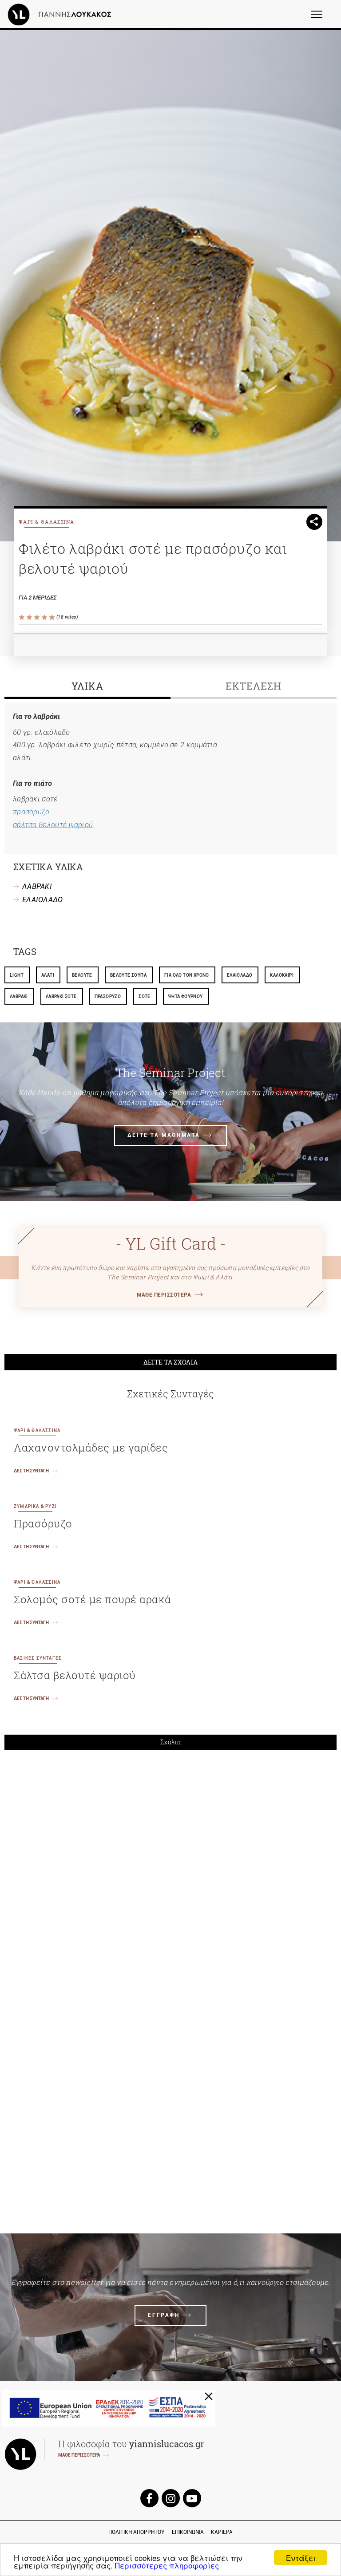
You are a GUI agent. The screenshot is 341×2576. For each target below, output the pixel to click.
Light (17, 975)
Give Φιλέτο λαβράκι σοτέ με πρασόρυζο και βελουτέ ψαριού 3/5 (38, 617)
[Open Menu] (323, 18)
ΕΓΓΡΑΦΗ (164, 2315)
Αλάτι (48, 975)
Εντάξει (301, 2558)
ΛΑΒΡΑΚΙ (37, 886)
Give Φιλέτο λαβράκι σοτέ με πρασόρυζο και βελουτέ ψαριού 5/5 (53, 617)
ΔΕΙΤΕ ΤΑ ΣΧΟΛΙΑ (171, 1362)
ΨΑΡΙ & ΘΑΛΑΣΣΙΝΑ (47, 522)
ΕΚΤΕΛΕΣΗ (253, 686)
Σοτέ (145, 996)
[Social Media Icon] (149, 2498)
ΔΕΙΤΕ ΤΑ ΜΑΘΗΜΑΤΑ (164, 1135)
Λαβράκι (19, 996)
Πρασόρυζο (108, 996)
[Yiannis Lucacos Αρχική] (62, 14)
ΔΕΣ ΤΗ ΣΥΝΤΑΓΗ (31, 1471)
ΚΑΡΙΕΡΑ (222, 2532)
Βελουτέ (82, 975)
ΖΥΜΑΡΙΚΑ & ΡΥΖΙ (35, 1506)
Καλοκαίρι (282, 975)
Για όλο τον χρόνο (187, 975)
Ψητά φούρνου (186, 996)
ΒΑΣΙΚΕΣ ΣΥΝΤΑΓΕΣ (38, 1658)
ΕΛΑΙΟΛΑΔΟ (43, 900)
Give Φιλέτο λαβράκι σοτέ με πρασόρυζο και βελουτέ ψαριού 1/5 (22, 617)
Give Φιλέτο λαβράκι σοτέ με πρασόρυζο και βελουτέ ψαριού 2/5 (30, 617)
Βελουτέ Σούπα (128, 975)
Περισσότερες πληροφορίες (167, 2565)
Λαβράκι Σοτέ (61, 996)
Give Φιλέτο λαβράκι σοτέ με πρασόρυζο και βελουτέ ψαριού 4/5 (45, 617)
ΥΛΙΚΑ (87, 686)
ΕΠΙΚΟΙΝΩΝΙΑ (188, 2532)
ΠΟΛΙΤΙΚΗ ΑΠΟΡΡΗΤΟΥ (137, 2532)
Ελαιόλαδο (240, 975)
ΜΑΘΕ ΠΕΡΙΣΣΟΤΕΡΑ (164, 1295)
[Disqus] (170, 1880)
